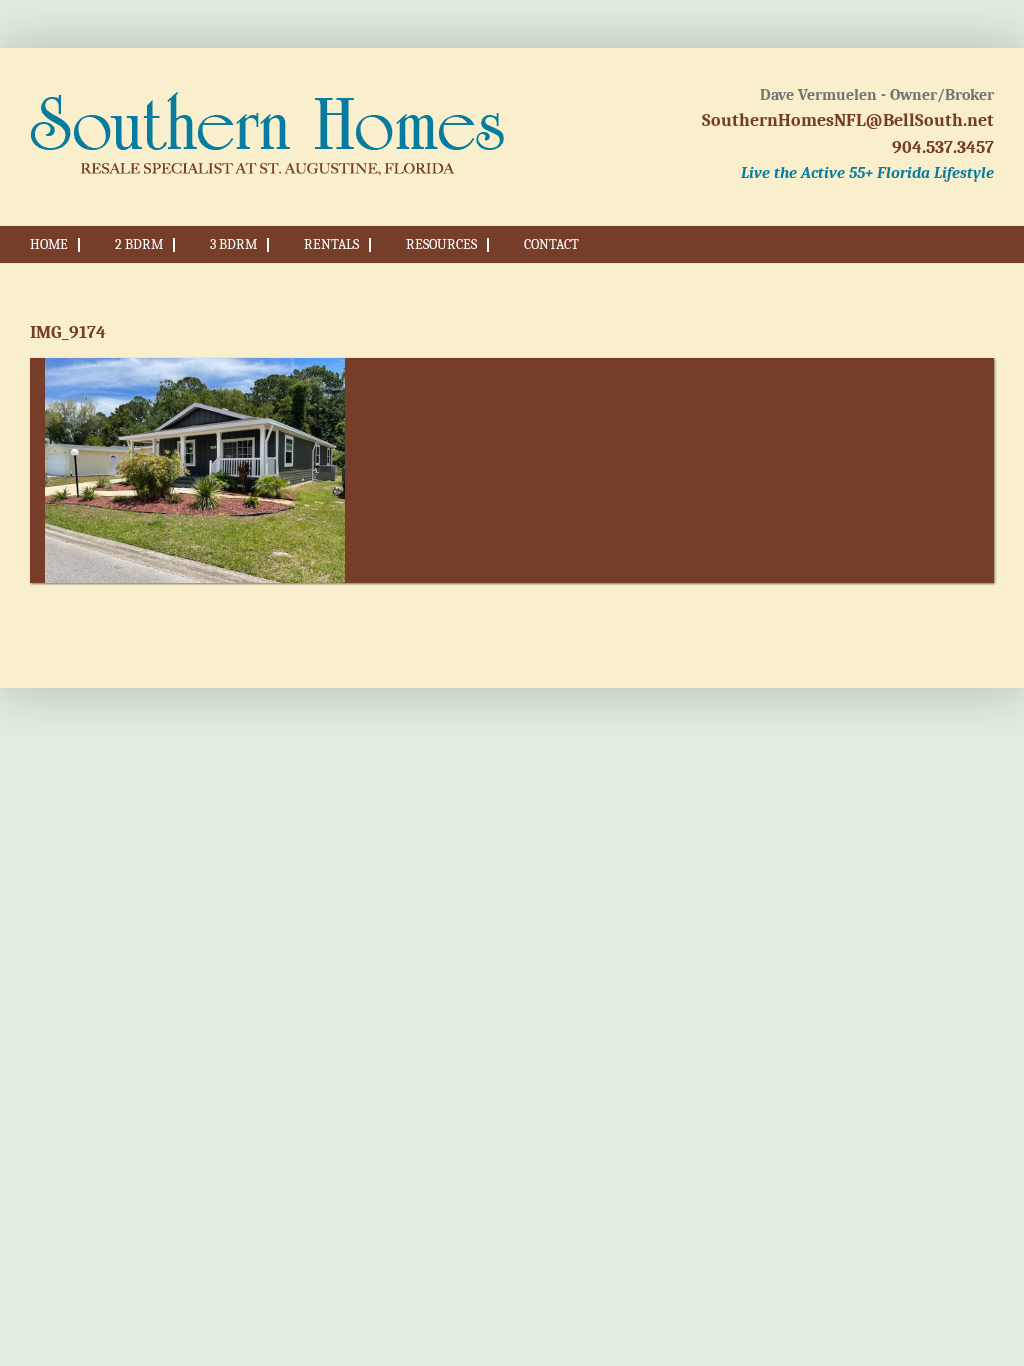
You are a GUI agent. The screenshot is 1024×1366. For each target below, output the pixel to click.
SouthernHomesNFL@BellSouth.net (848, 120)
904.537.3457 (943, 147)
